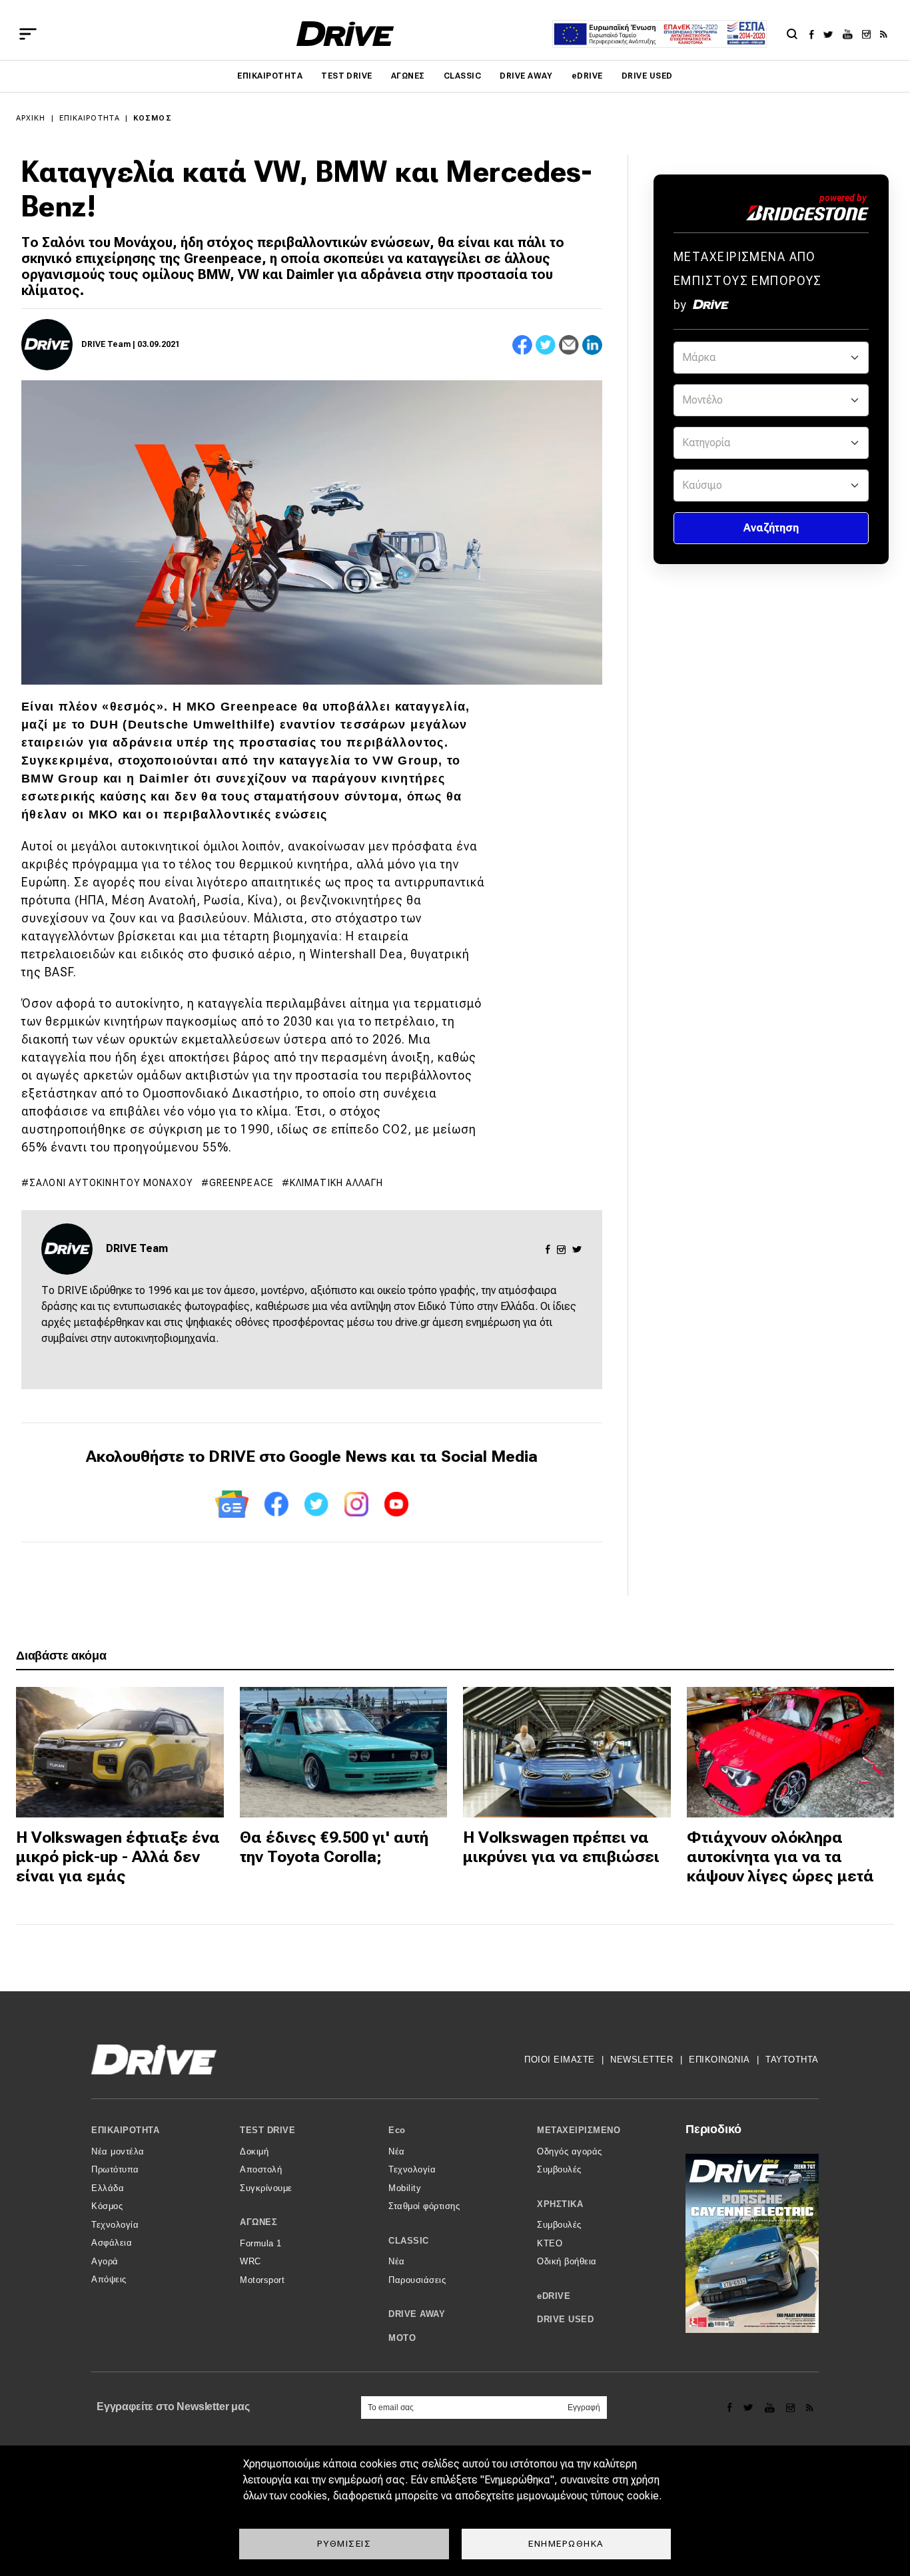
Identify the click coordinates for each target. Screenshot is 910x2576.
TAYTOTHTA (792, 2060)
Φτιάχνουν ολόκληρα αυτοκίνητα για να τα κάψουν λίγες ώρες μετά (780, 1857)
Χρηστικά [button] (560, 2204)
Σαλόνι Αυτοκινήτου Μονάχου (111, 1183)
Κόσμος (153, 118)
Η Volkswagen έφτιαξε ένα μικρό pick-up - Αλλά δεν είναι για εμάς (118, 1857)
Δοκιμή (254, 2151)
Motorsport (262, 2280)
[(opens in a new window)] (815, 34)
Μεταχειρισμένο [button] (579, 2130)
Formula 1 (261, 2243)
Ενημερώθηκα (566, 2543)
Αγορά (105, 2261)
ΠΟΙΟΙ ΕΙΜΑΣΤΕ (560, 2060)
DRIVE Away (526, 76)
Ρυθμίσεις (344, 2543)
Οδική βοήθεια (567, 2261)
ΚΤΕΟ (550, 2243)
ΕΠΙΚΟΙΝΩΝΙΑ (719, 2060)
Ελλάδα (108, 2188)
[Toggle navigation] (28, 34)
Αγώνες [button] (258, 2222)
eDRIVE (587, 76)
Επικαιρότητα (270, 76)
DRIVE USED (647, 76)
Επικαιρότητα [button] (125, 2130)
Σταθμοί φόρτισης (424, 2206)
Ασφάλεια (112, 2243)
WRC (250, 2261)
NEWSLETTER (642, 2060)
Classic (462, 76)
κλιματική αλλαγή (337, 1183)
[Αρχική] (345, 34)
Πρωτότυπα (115, 2169)
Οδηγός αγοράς (570, 2151)
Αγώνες (408, 76)
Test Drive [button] (267, 2130)
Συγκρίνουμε (266, 2188)
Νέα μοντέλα (118, 2151)
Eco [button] (397, 2130)
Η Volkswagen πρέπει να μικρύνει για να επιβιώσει (561, 1847)
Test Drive (347, 76)
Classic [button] (409, 2241)
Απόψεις (109, 2279)
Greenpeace (241, 1183)
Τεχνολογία (115, 2225)
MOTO (402, 2338)
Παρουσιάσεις (417, 2280)
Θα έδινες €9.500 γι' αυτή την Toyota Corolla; (334, 1847)
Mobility (405, 2188)
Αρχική (31, 118)
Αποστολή (261, 2169)
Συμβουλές (559, 2169)
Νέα (397, 2151)
